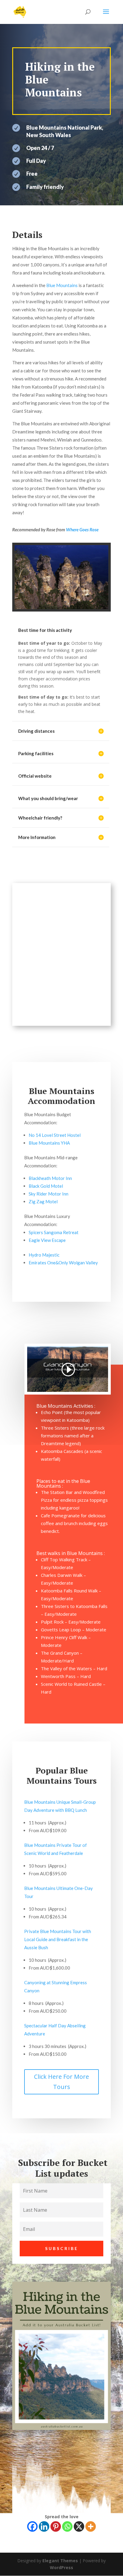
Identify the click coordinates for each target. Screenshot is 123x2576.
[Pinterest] (56, 2526)
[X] (79, 2526)
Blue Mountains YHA (49, 1143)
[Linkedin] (44, 2526)
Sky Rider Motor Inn (49, 1194)
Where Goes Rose (82, 530)
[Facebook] (32, 2526)
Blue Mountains (62, 285)
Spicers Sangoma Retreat (54, 1232)
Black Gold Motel (46, 1186)
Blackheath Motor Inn (50, 1178)
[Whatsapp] (67, 2526)
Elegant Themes (60, 2561)
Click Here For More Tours (61, 2082)
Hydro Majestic (44, 1255)
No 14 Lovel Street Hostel (55, 1135)
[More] (91, 2526)
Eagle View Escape (47, 1240)
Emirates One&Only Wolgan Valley (63, 1263)
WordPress (61, 2567)
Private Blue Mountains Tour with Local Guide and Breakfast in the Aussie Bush (58, 1939)
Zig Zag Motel (43, 1201)
